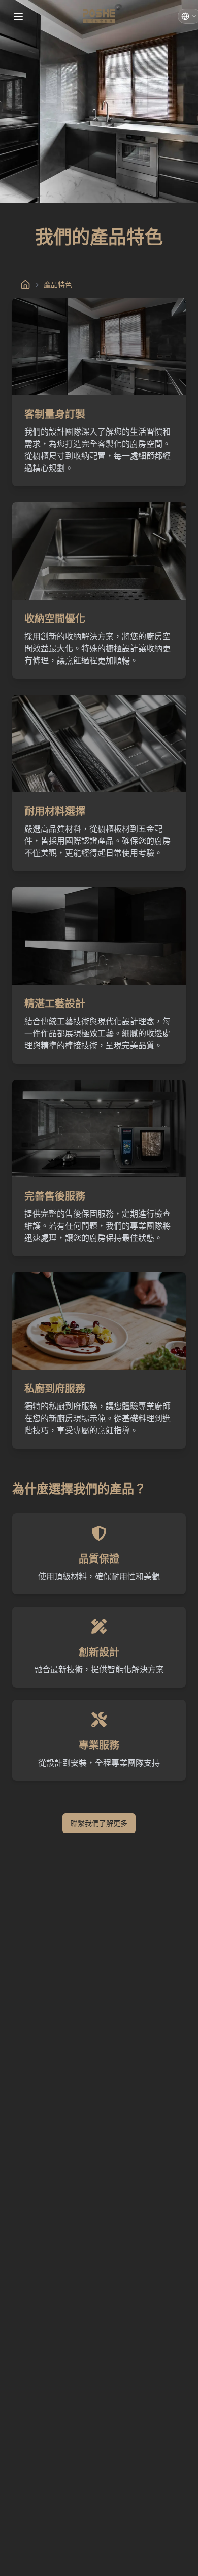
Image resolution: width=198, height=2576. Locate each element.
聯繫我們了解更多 (99, 1823)
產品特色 (58, 284)
